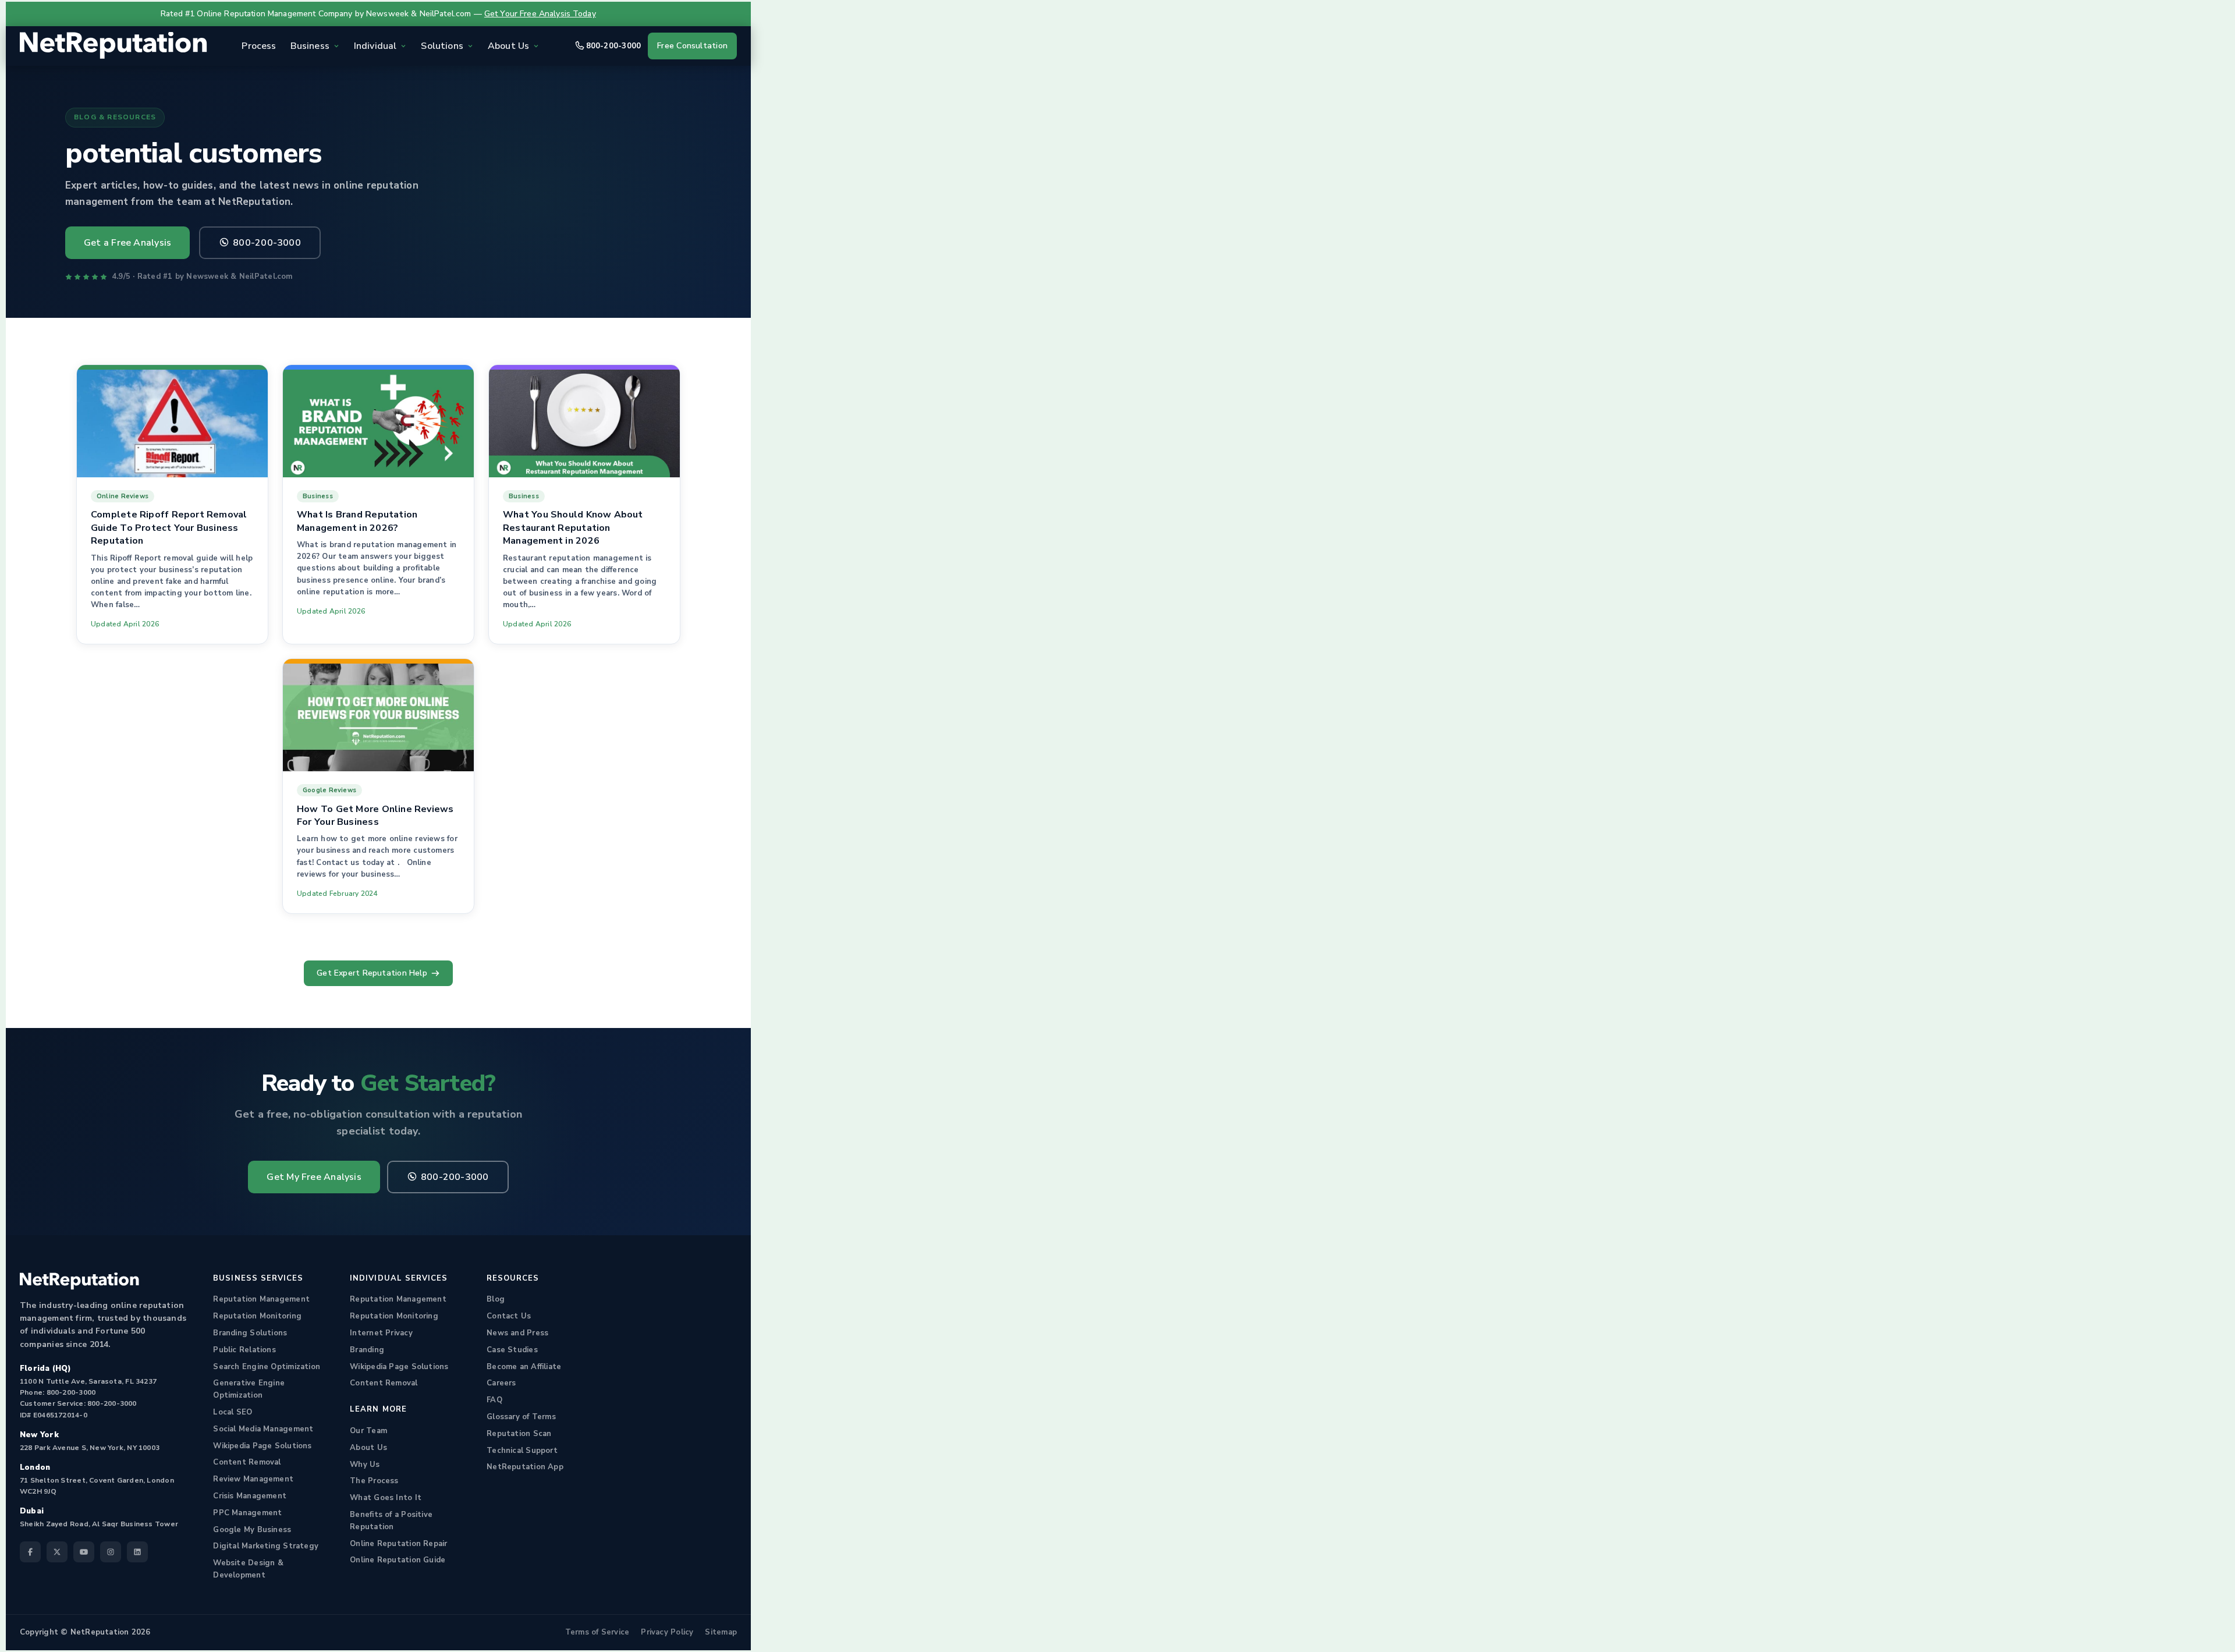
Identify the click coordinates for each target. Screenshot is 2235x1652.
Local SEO (233, 1412)
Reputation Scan (519, 1434)
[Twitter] (57, 1552)
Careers (501, 1383)
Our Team (368, 1431)
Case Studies (512, 1350)
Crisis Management (250, 1496)
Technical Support (522, 1451)
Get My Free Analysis (314, 1177)
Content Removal (247, 1462)
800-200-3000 (614, 46)
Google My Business (252, 1530)
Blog (496, 1299)
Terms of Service (597, 1632)
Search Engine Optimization (267, 1367)
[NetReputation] (79, 1281)
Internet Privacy (381, 1333)
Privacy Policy (667, 1632)
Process (259, 46)
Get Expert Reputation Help (372, 973)
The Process (374, 1481)
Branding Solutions (250, 1333)
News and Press (517, 1333)
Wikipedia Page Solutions (262, 1446)
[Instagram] (111, 1552)
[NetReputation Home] (113, 46)
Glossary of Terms (521, 1417)
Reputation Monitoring (257, 1316)
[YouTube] (84, 1552)
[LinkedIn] (137, 1552)
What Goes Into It (386, 1498)
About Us (368, 1448)
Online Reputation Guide (398, 1560)
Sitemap (721, 1632)
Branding (367, 1350)
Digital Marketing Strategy (266, 1546)
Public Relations (244, 1350)
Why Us (365, 1465)
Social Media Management (263, 1429)
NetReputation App (525, 1467)
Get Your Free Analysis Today (540, 14)
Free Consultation (692, 46)
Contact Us (509, 1316)
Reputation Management (261, 1299)
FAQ (494, 1400)
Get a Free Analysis (127, 243)
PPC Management (247, 1513)
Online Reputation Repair (398, 1544)
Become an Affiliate (524, 1367)
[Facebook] (30, 1552)
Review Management (253, 1479)
